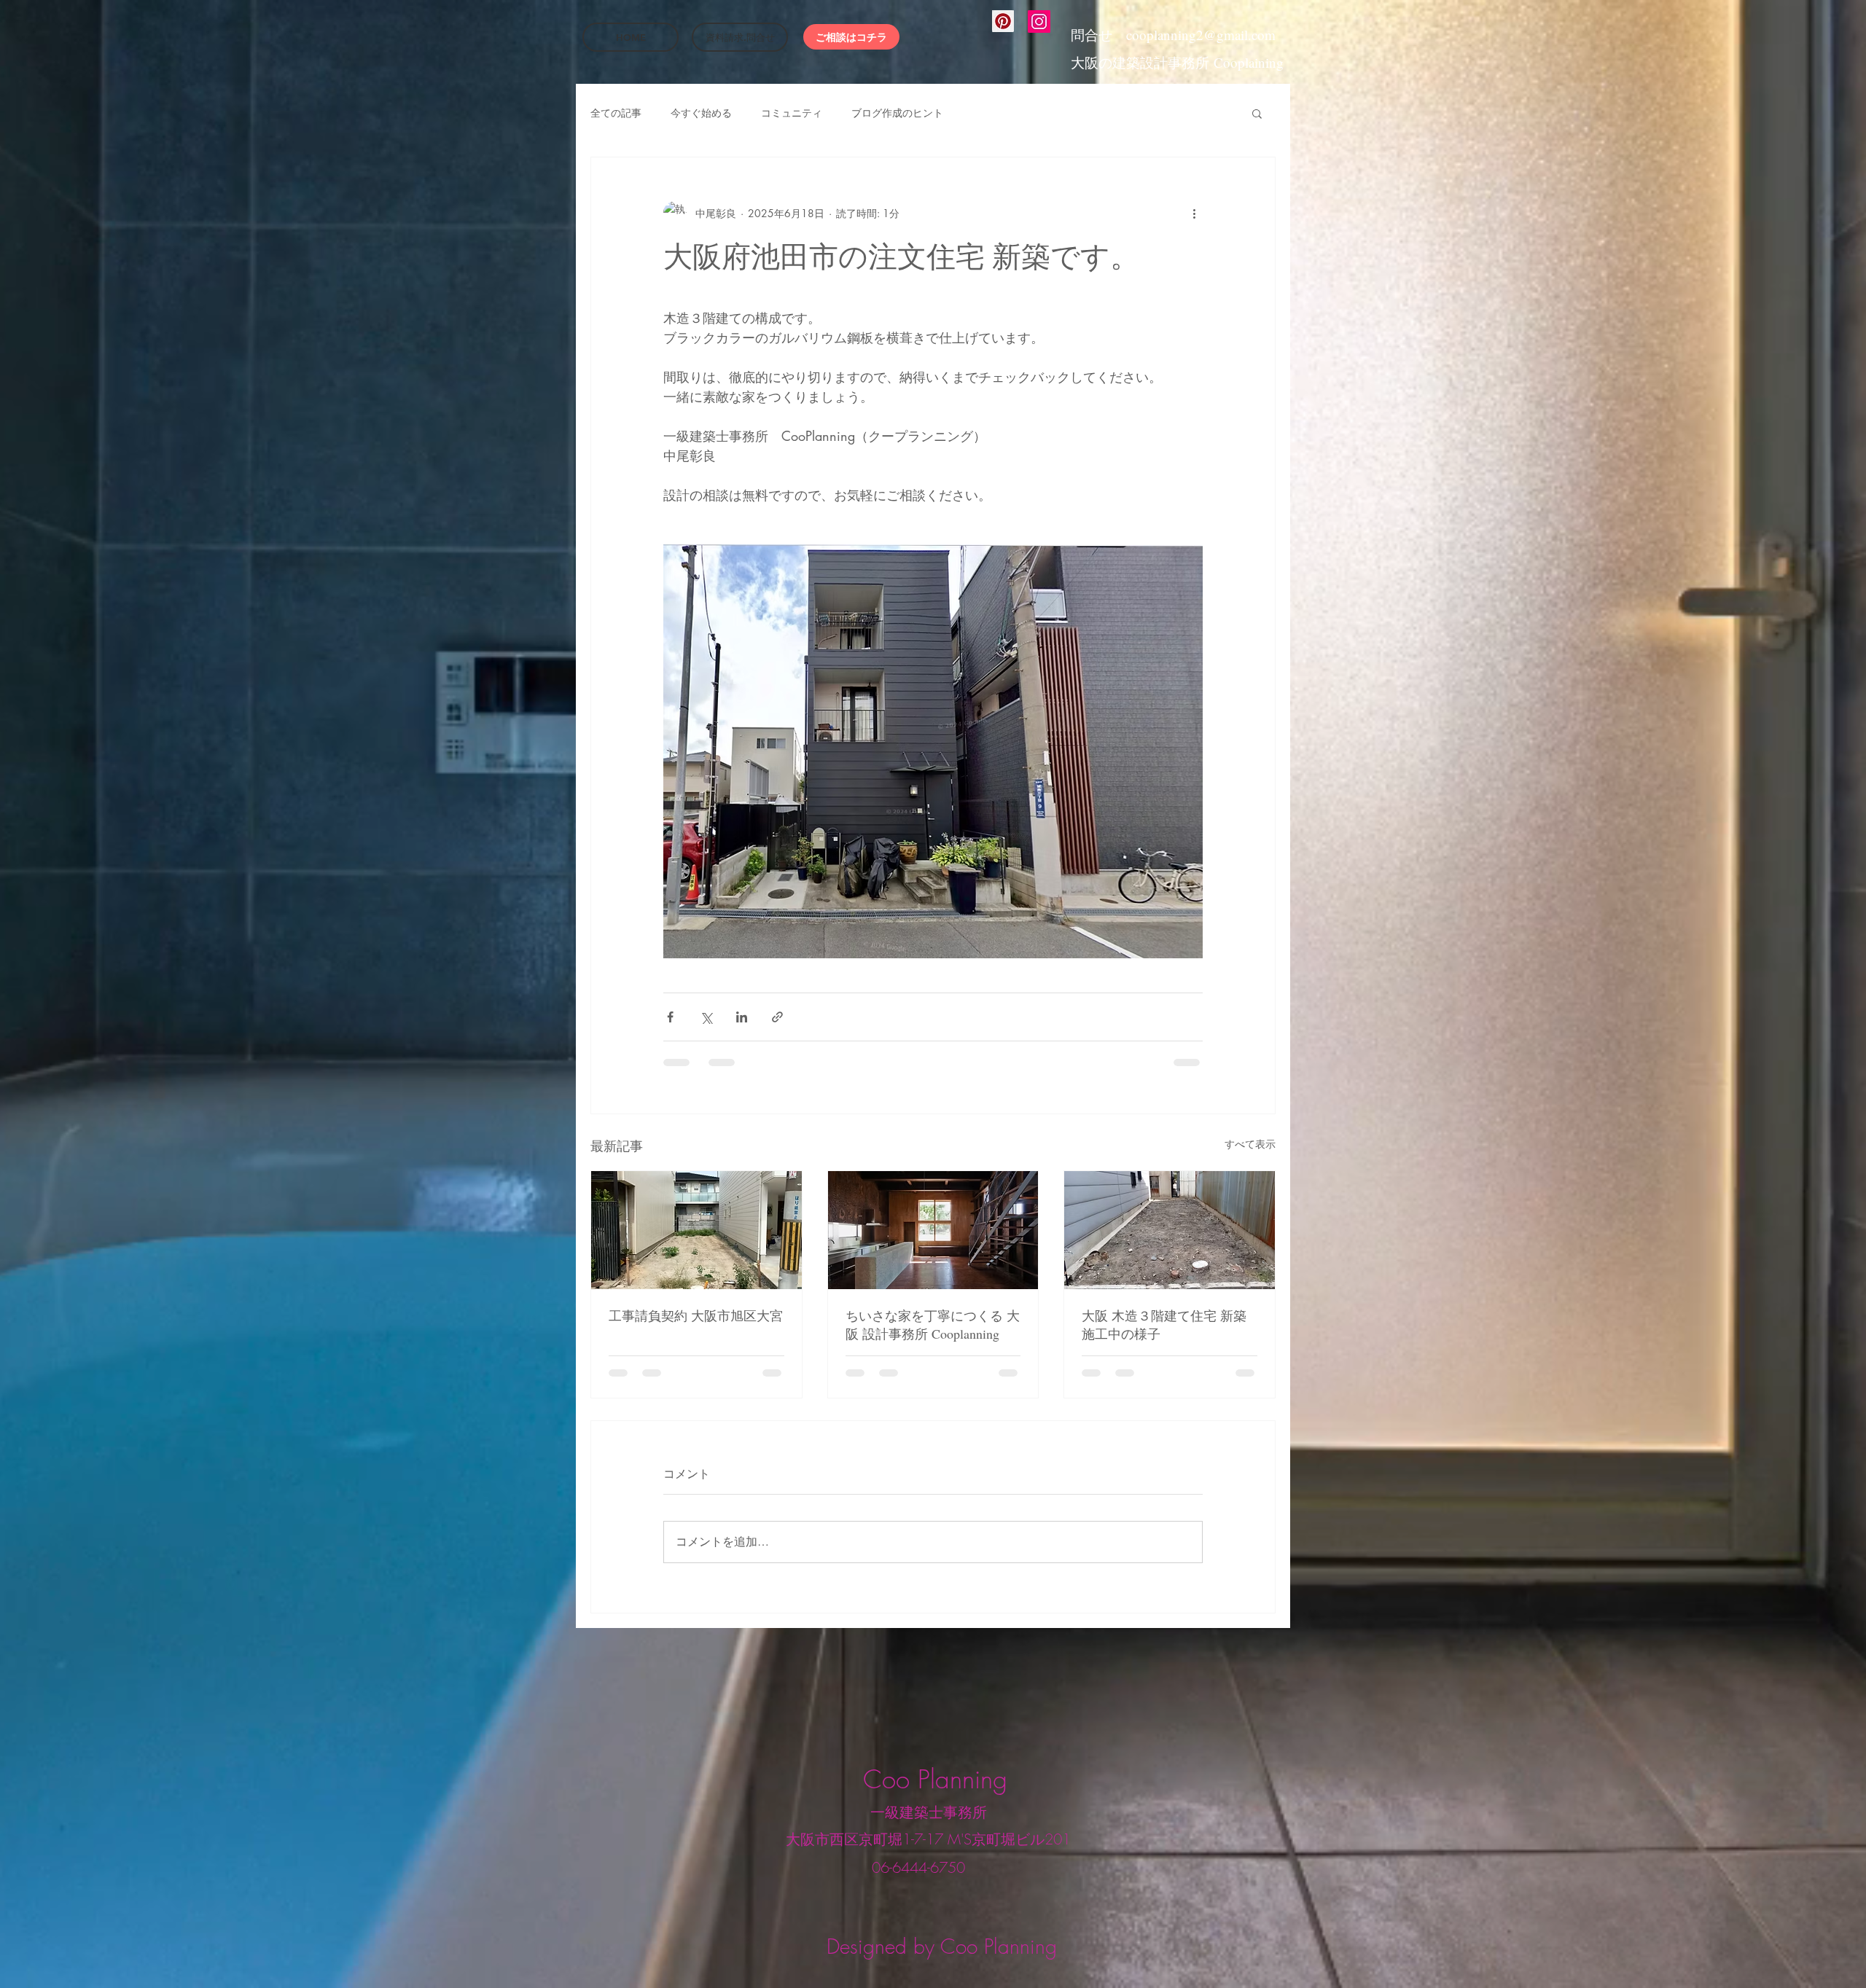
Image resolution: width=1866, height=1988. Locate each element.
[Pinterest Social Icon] (1003, 21)
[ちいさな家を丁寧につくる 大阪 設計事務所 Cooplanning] (933, 1230)
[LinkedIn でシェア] (742, 1017)
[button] (1257, 113)
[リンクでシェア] (777, 1017)
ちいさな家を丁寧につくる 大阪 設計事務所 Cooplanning (933, 1324)
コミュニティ (792, 113)
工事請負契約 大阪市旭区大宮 (696, 1315)
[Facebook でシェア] (670, 1017)
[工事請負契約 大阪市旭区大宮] (696, 1230)
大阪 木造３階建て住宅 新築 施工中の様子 (1164, 1324)
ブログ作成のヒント (897, 113)
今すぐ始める (701, 113)
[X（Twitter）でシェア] (706, 1017)
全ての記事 (616, 113)
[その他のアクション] (1194, 213)
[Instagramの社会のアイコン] (1039, 21)
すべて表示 (1250, 1144)
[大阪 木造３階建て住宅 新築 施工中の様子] (1170, 1230)
